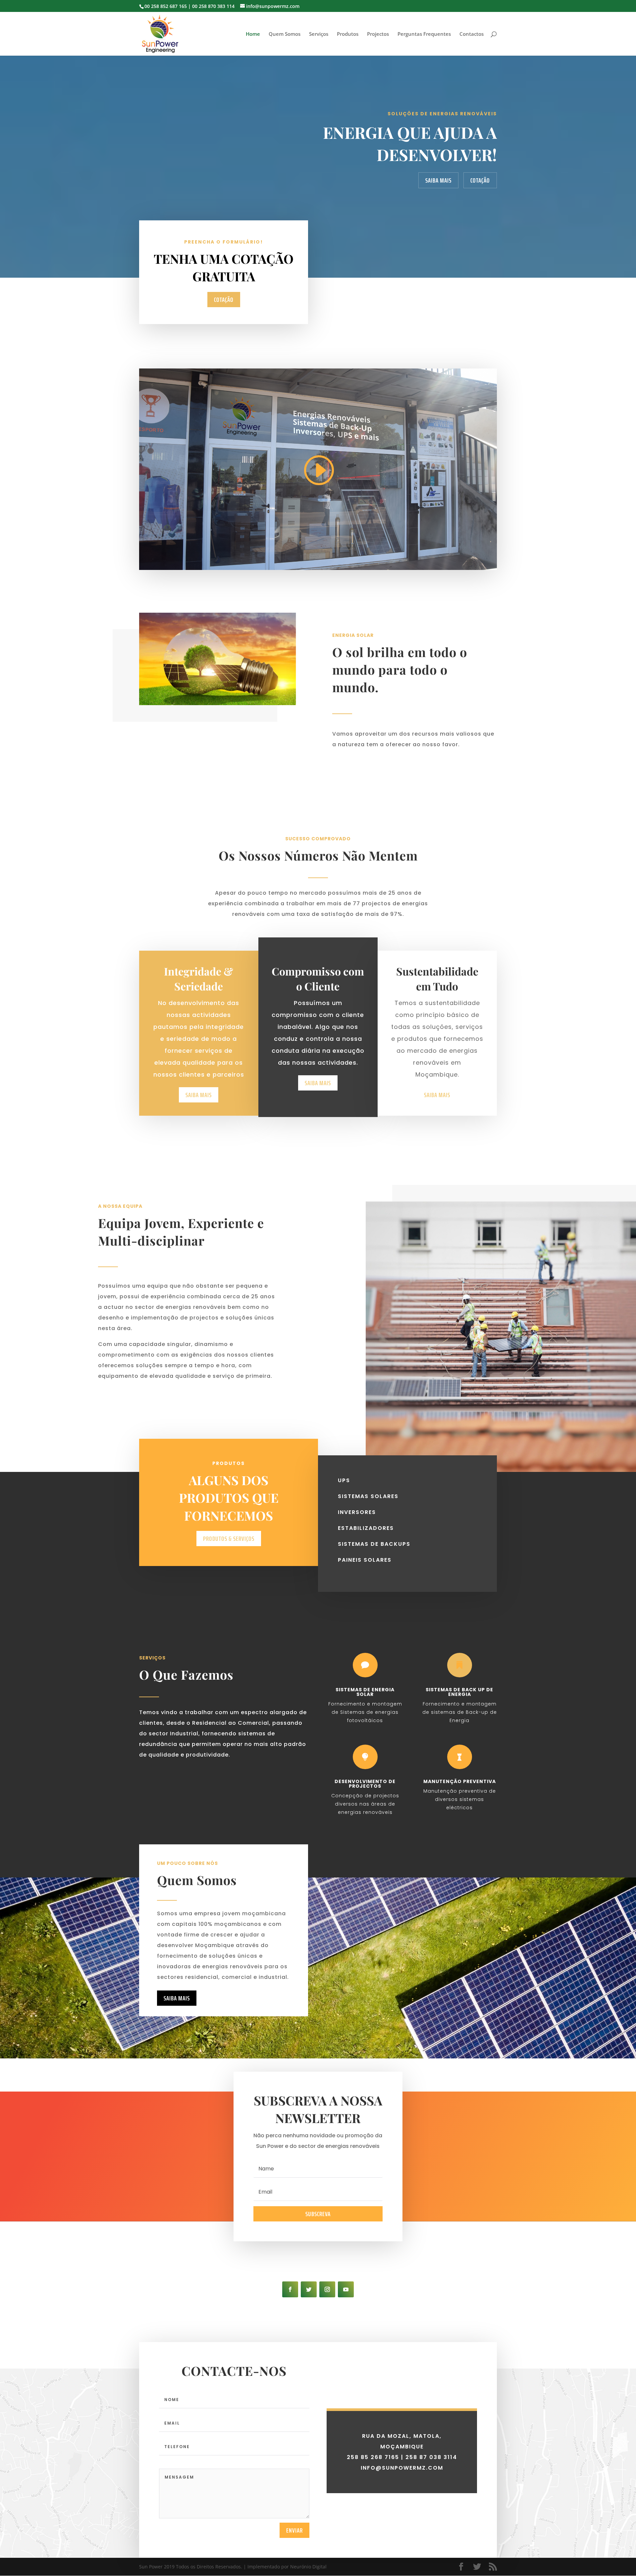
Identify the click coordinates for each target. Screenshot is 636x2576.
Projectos (378, 34)
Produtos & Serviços (229, 1539)
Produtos (348, 34)
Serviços (319, 34)
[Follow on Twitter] (309, 2289)
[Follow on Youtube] (346, 2289)
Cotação (480, 180)
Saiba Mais (438, 180)
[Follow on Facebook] (290, 2289)
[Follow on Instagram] (327, 2289)
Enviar (294, 2530)
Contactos (472, 34)
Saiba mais (177, 1998)
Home (253, 34)
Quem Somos (285, 34)
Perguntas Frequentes (424, 34)
